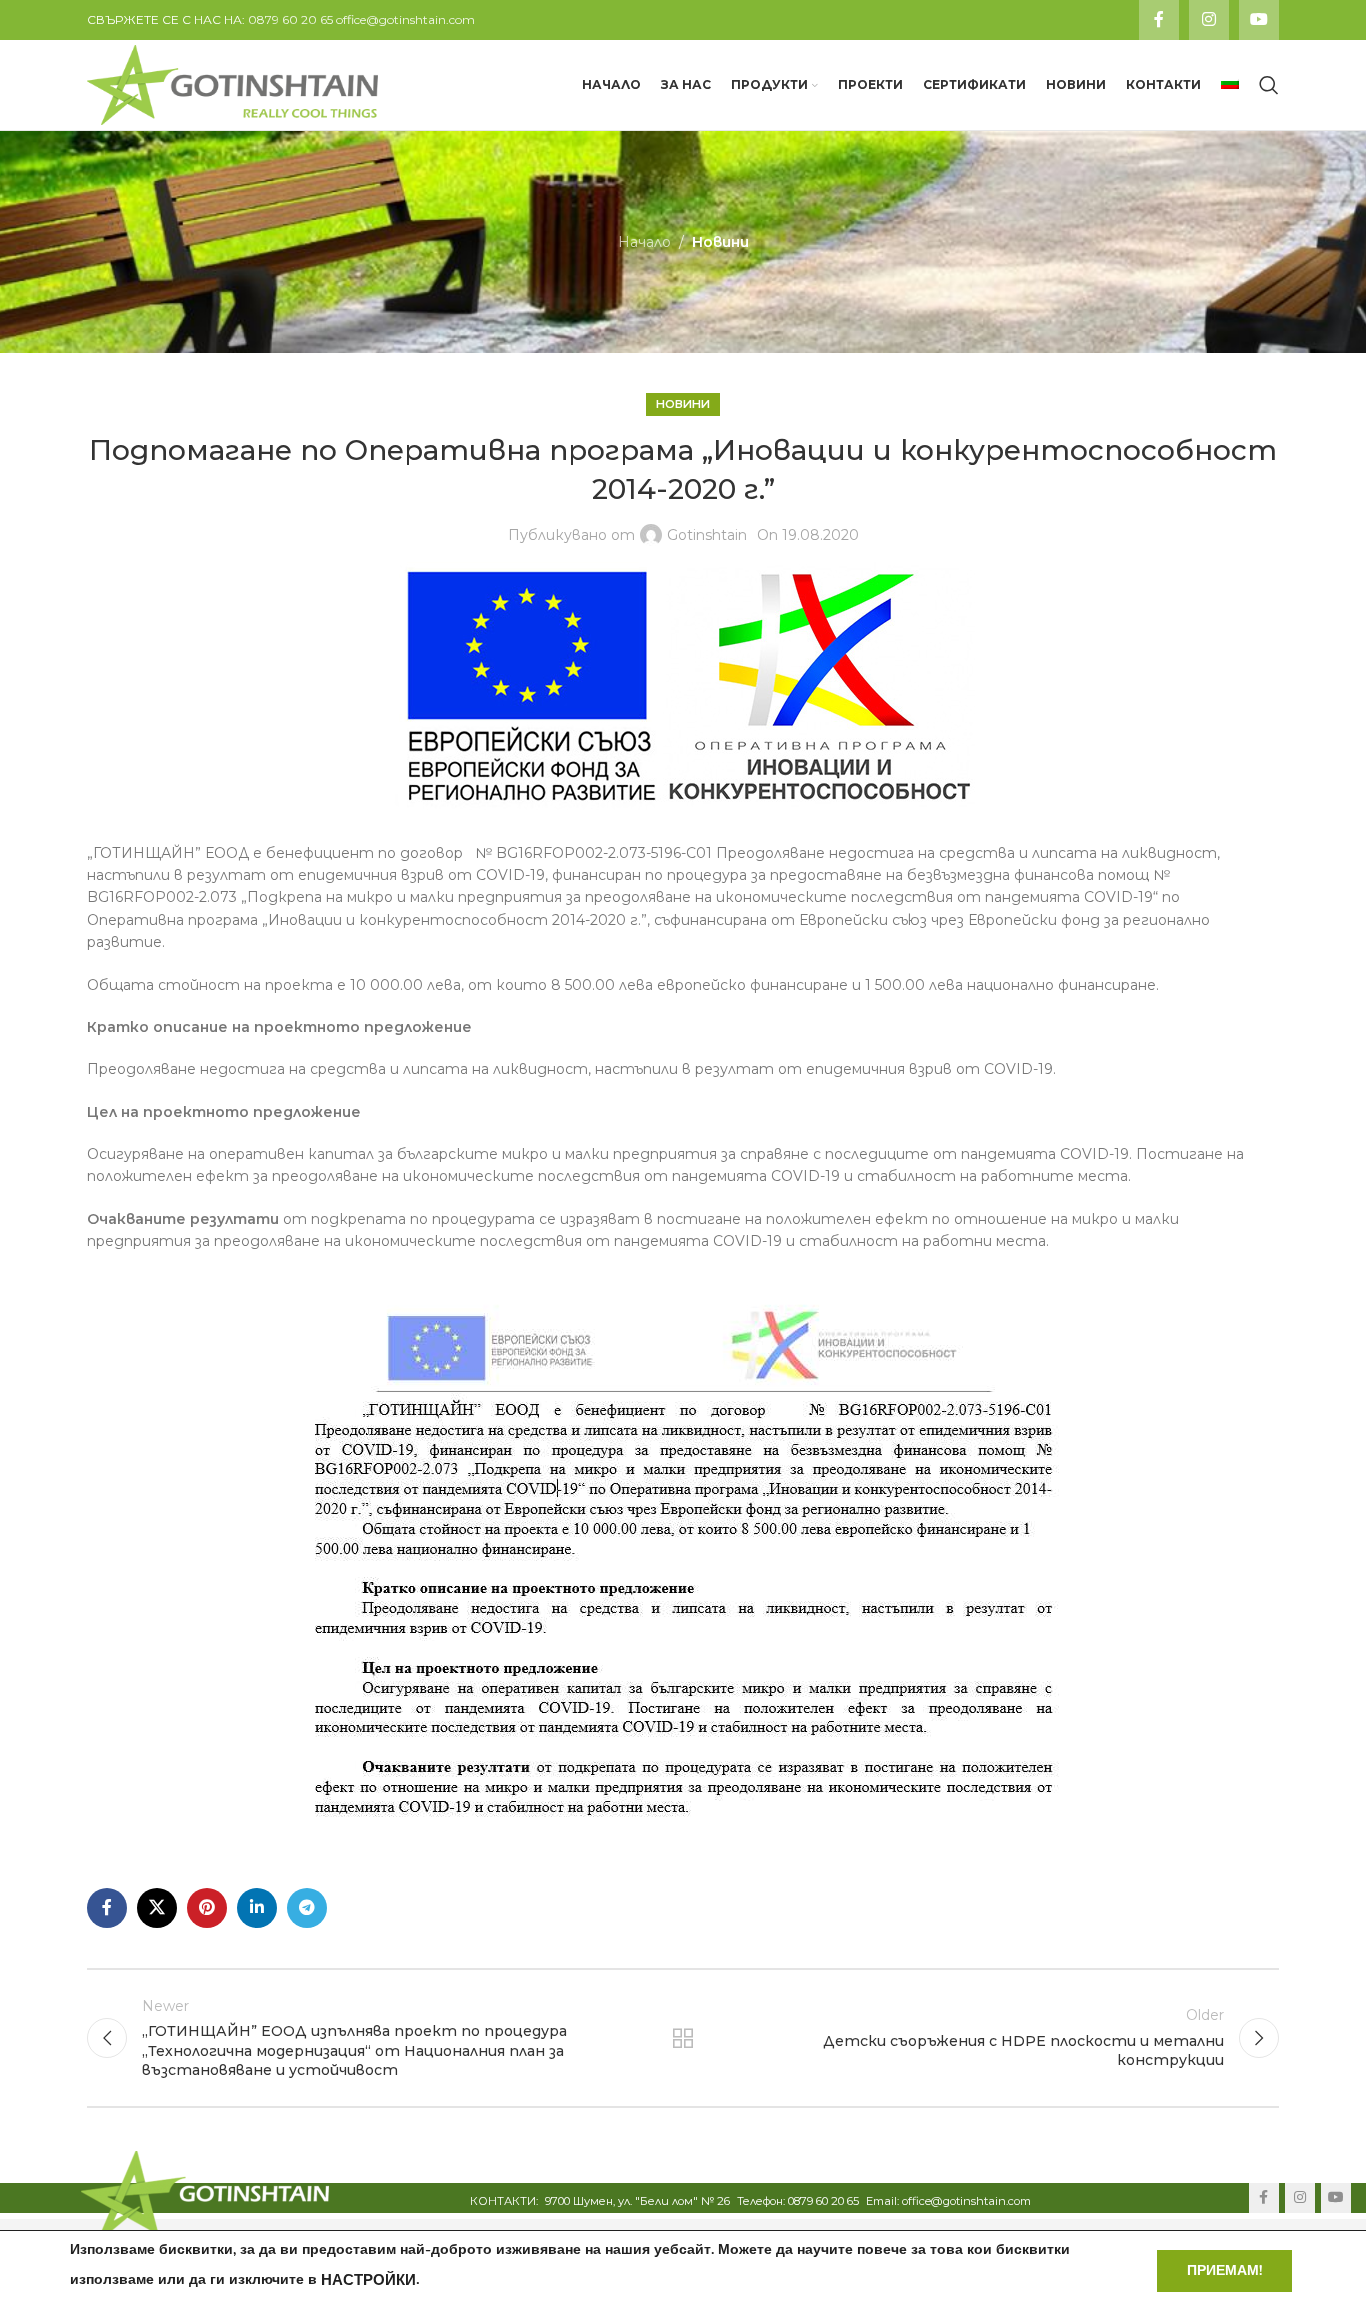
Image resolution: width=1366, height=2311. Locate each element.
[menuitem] (1230, 85)
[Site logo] (232, 84)
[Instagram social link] (1209, 20)
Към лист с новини (683, 2038)
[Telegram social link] (307, 1908)
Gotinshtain (707, 535)
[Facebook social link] (1159, 20)
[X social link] (157, 1908)
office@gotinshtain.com (405, 19)
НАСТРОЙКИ (368, 2280)
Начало (644, 242)
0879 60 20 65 (290, 19)
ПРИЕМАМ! (1224, 2270)
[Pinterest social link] (207, 1908)
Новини (720, 242)
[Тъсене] (1269, 85)
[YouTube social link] (1259, 20)
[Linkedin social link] (257, 1908)
